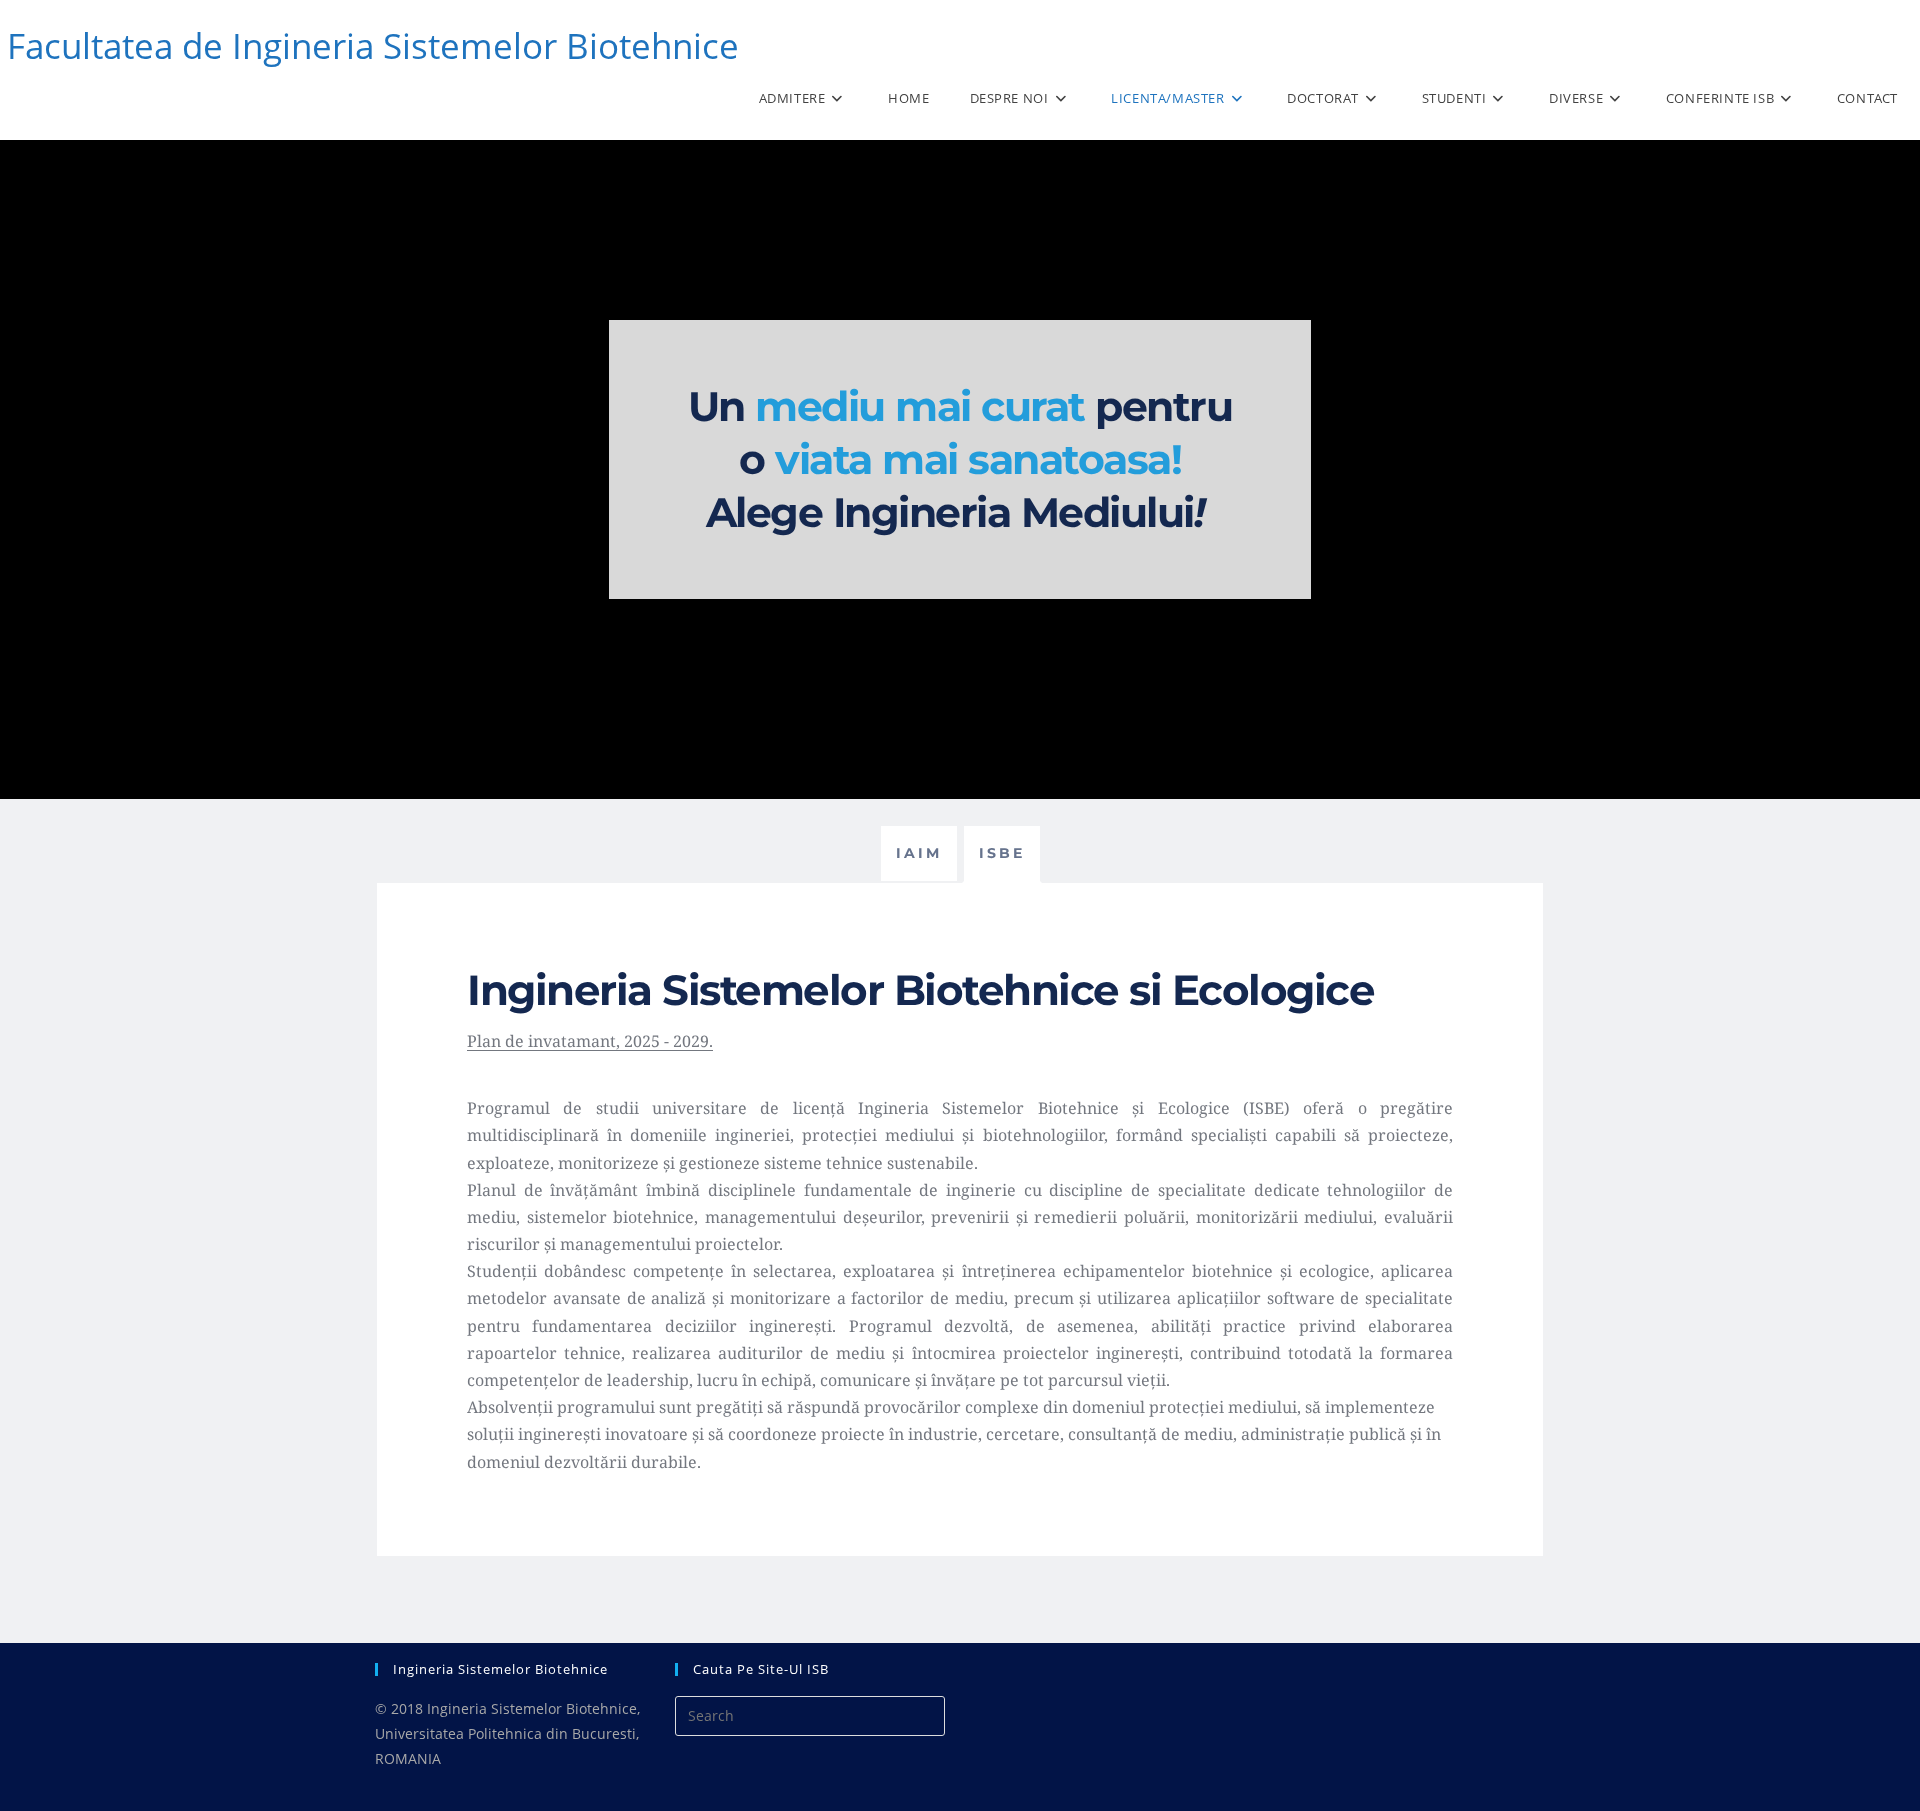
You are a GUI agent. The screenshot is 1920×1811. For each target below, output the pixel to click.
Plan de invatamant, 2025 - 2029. (590, 1041)
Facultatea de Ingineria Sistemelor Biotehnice (373, 45)
